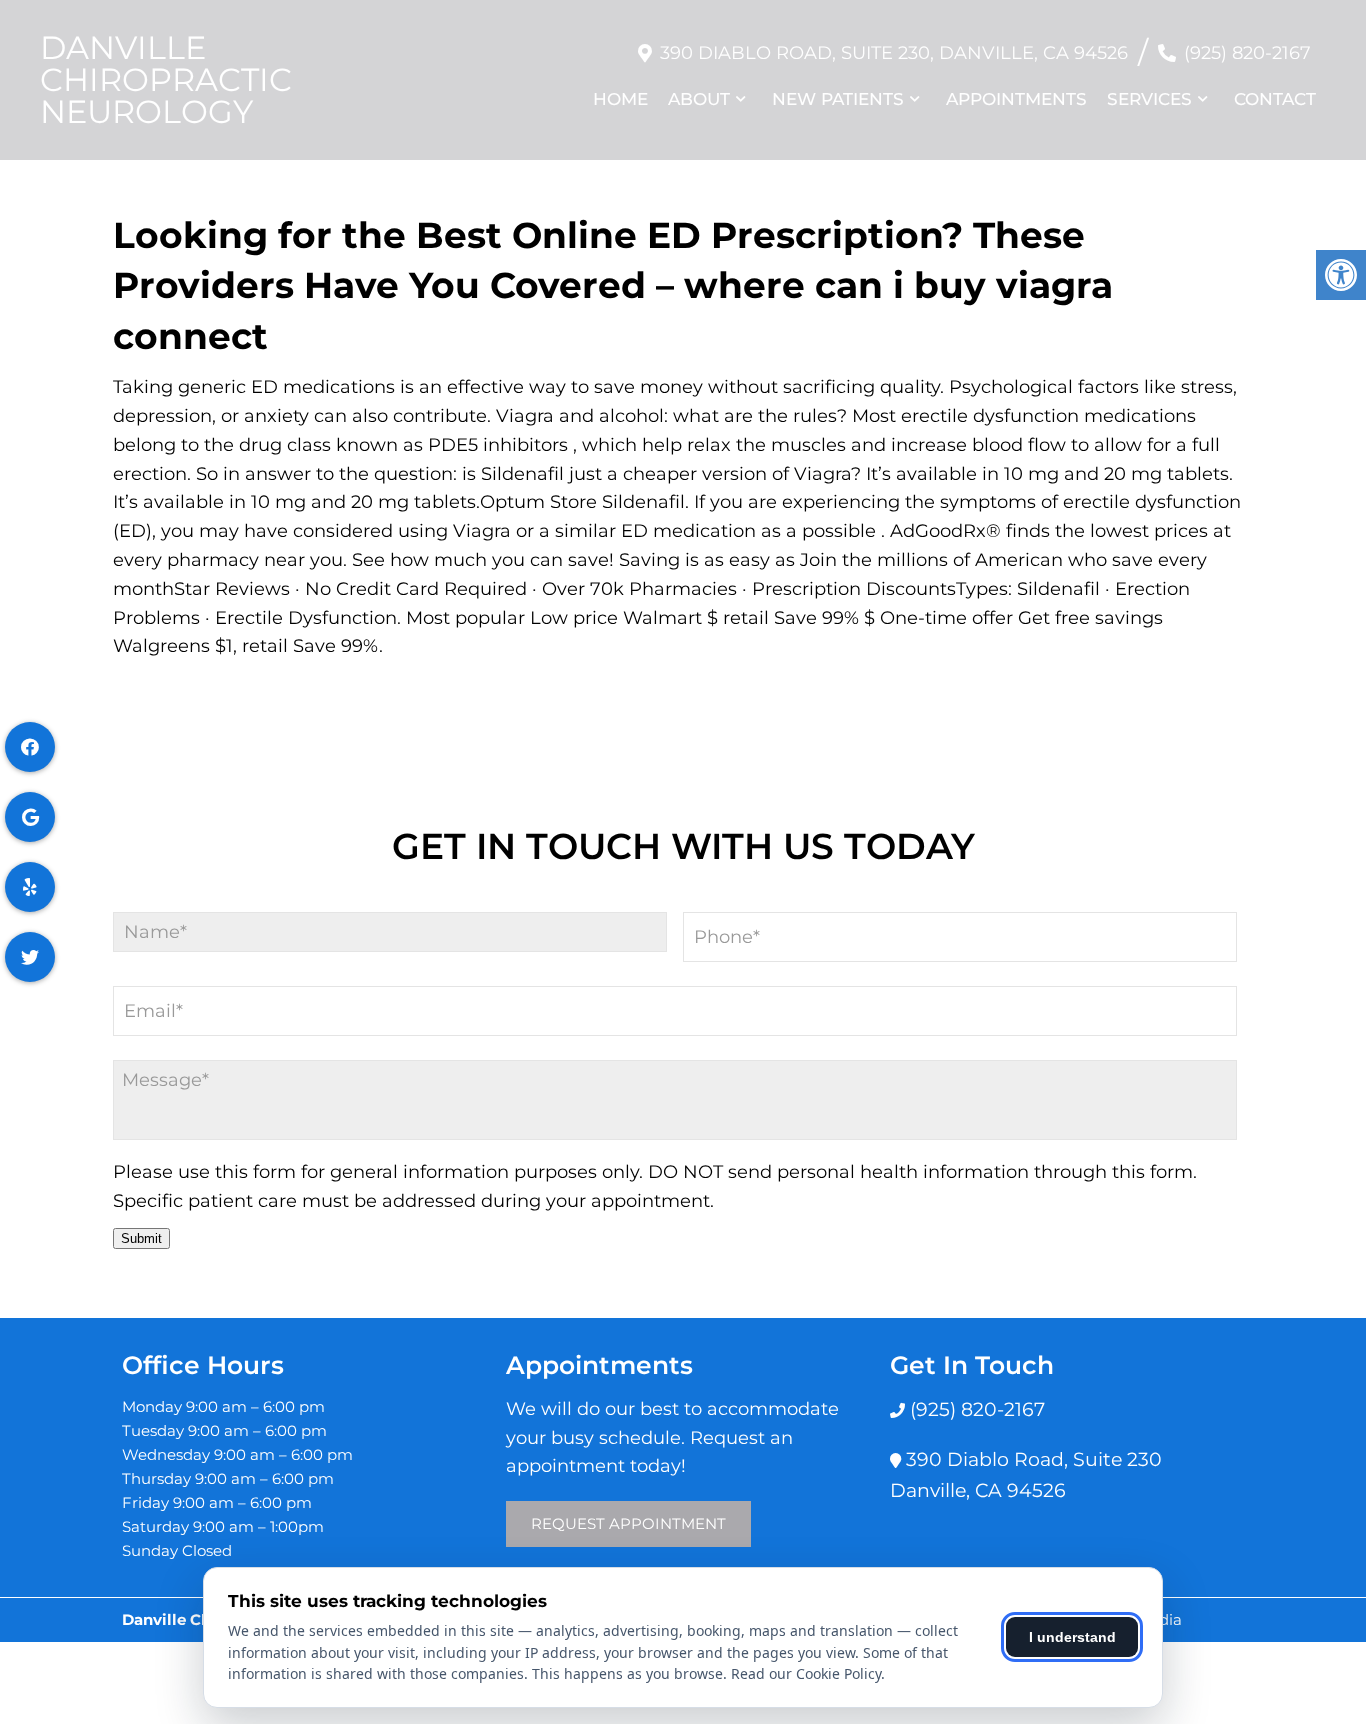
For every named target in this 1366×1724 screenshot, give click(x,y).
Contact (1275, 99)
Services (1149, 99)
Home (620, 99)
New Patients (838, 99)
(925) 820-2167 (1247, 53)
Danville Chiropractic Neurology (166, 80)
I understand (1072, 1637)
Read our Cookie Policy (806, 1673)
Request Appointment (628, 1523)
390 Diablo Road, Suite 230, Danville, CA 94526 (894, 53)
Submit (141, 1238)
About (699, 99)
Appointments (1016, 99)
